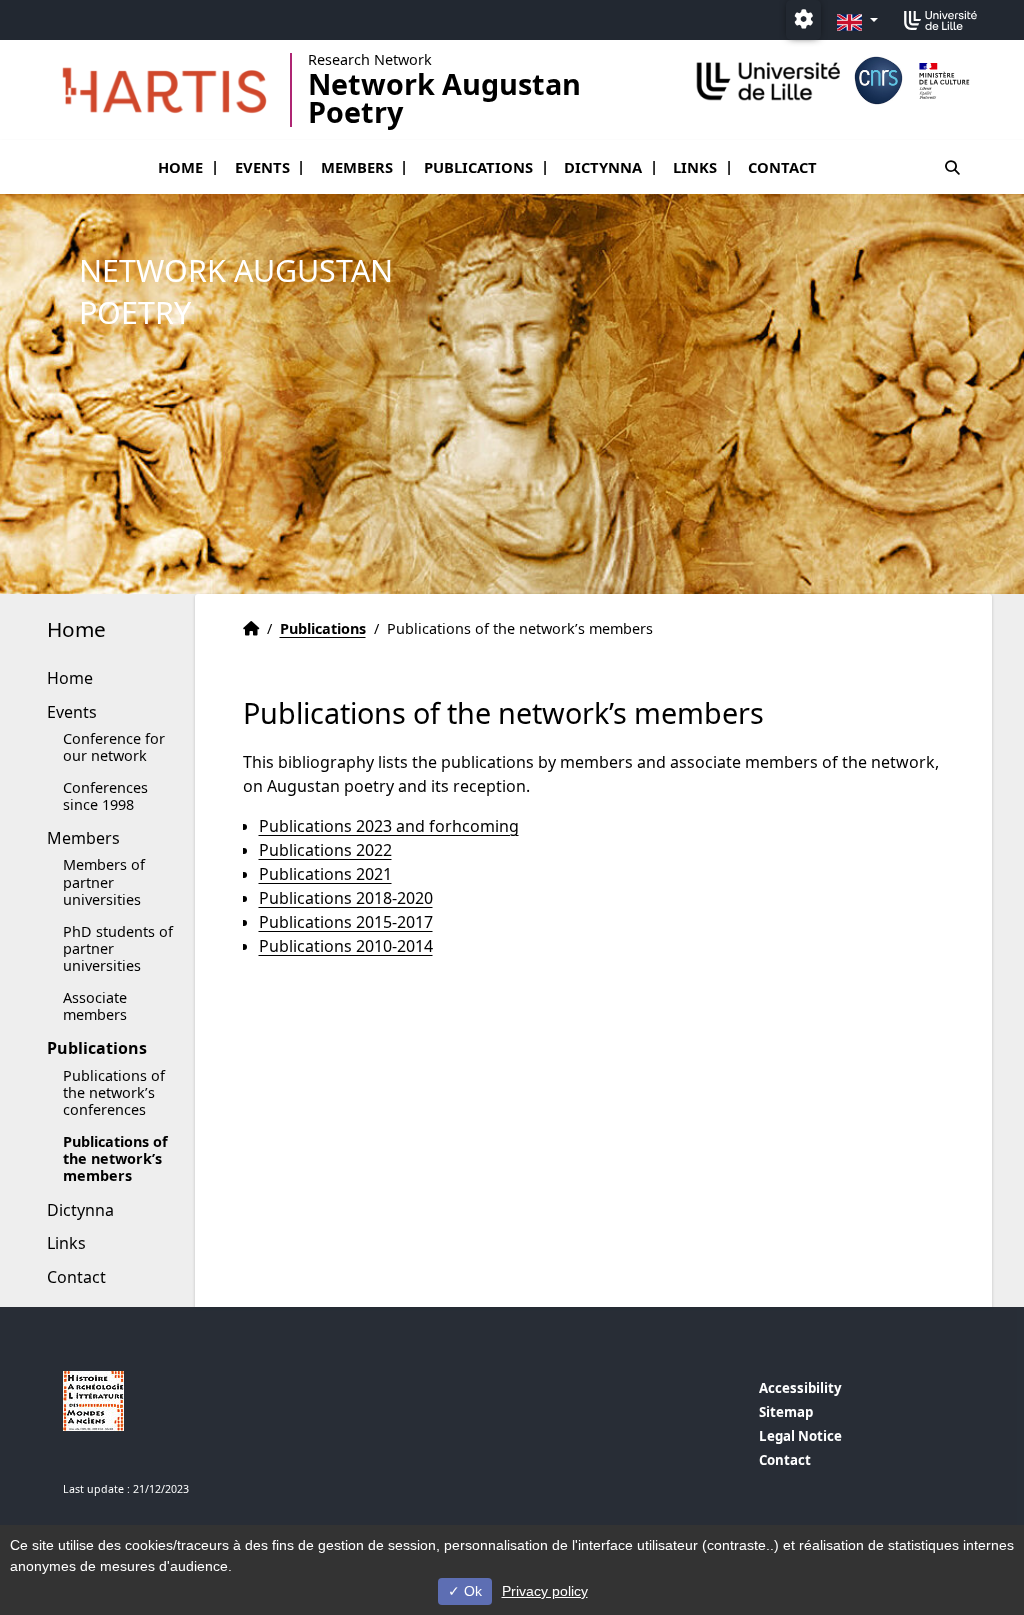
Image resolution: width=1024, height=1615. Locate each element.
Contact (782, 167)
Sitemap (786, 1412)
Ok (471, 1591)
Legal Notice (800, 1436)
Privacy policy (545, 1591)
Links (695, 167)
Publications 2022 (325, 850)
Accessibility (800, 1388)
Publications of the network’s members (115, 1159)
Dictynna (603, 167)
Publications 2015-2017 (346, 922)
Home (180, 167)
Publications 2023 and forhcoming (389, 826)
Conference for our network (114, 747)
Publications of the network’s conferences (114, 1093)
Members (357, 167)
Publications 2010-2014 (346, 946)
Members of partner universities (104, 882)
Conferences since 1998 (105, 796)
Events (262, 167)
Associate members (95, 1006)
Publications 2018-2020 (346, 898)
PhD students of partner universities (118, 949)
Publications (478, 167)
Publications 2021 (325, 874)
